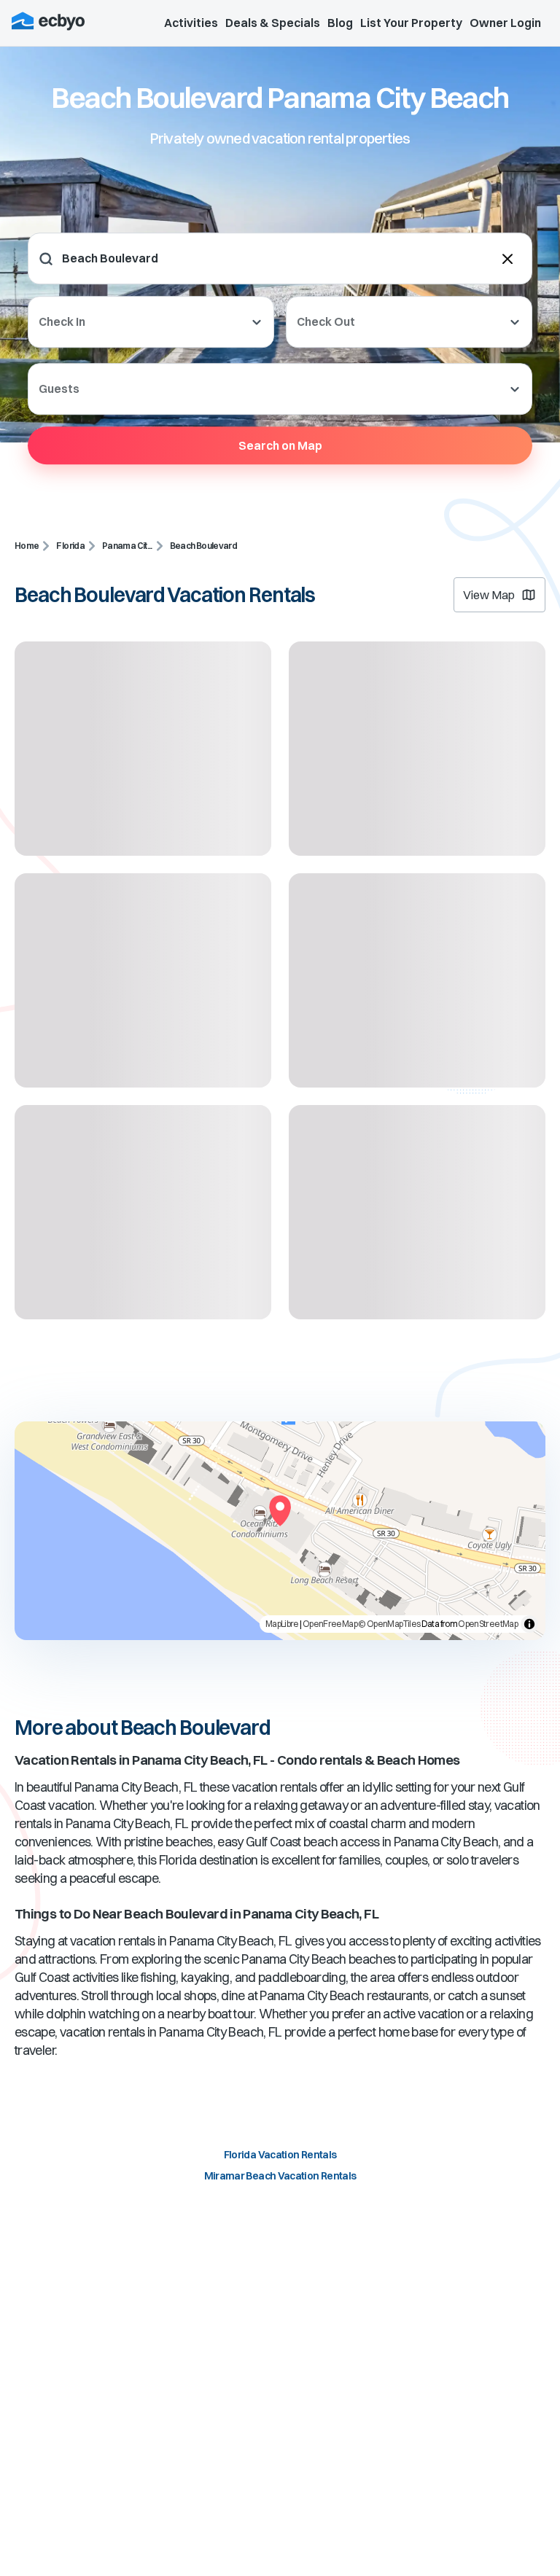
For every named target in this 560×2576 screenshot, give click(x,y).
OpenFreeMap (330, 1624)
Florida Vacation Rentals (280, 2155)
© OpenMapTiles (389, 1624)
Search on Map (280, 445)
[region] (280, 1531)
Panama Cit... (127, 546)
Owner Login (505, 23)
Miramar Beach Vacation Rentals (280, 2176)
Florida (70, 546)
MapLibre (282, 1624)
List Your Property (411, 23)
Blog (340, 23)
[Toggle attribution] (529, 1624)
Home (27, 546)
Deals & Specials (273, 23)
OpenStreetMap (488, 1624)
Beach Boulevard (203, 546)
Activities (191, 23)
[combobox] (152, 258)
